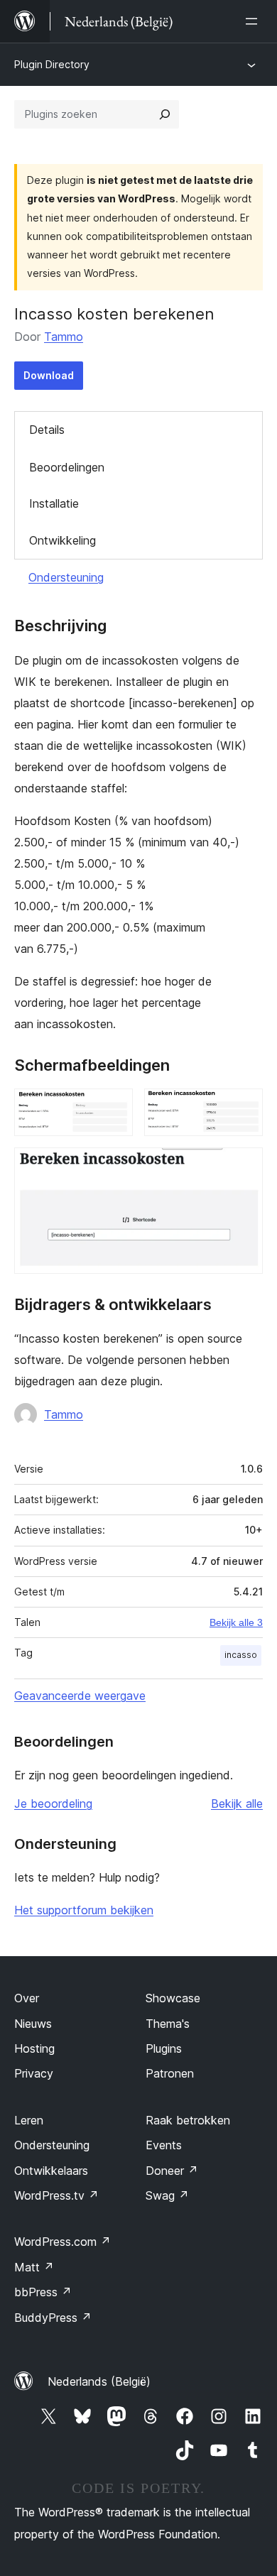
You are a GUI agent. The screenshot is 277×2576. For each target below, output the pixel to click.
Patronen (170, 2073)
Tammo (64, 337)
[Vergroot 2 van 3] (244, 1108)
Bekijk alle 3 (236, 1622)
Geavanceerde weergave (80, 1696)
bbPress (43, 2292)
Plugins (164, 2048)
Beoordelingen (67, 467)
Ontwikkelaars (51, 2171)
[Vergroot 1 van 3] (114, 1108)
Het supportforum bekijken (84, 1910)
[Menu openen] (254, 21)
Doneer (172, 2171)
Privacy (34, 2073)
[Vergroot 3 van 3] (244, 1167)
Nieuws (33, 2024)
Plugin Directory (52, 64)
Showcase (173, 1998)
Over (27, 1998)
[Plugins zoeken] (165, 114)
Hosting (34, 2048)
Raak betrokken (188, 2120)
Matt (34, 2267)
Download (49, 375)
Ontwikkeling (63, 540)
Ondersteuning (66, 577)
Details (47, 430)
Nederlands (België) (99, 2381)
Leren (29, 2120)
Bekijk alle (237, 1803)
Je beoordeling (53, 1803)
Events (164, 2145)
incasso (241, 1655)
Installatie (54, 503)
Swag (167, 2195)
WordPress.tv (56, 2195)
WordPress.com (63, 2242)
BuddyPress (53, 2318)
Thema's (168, 2024)
